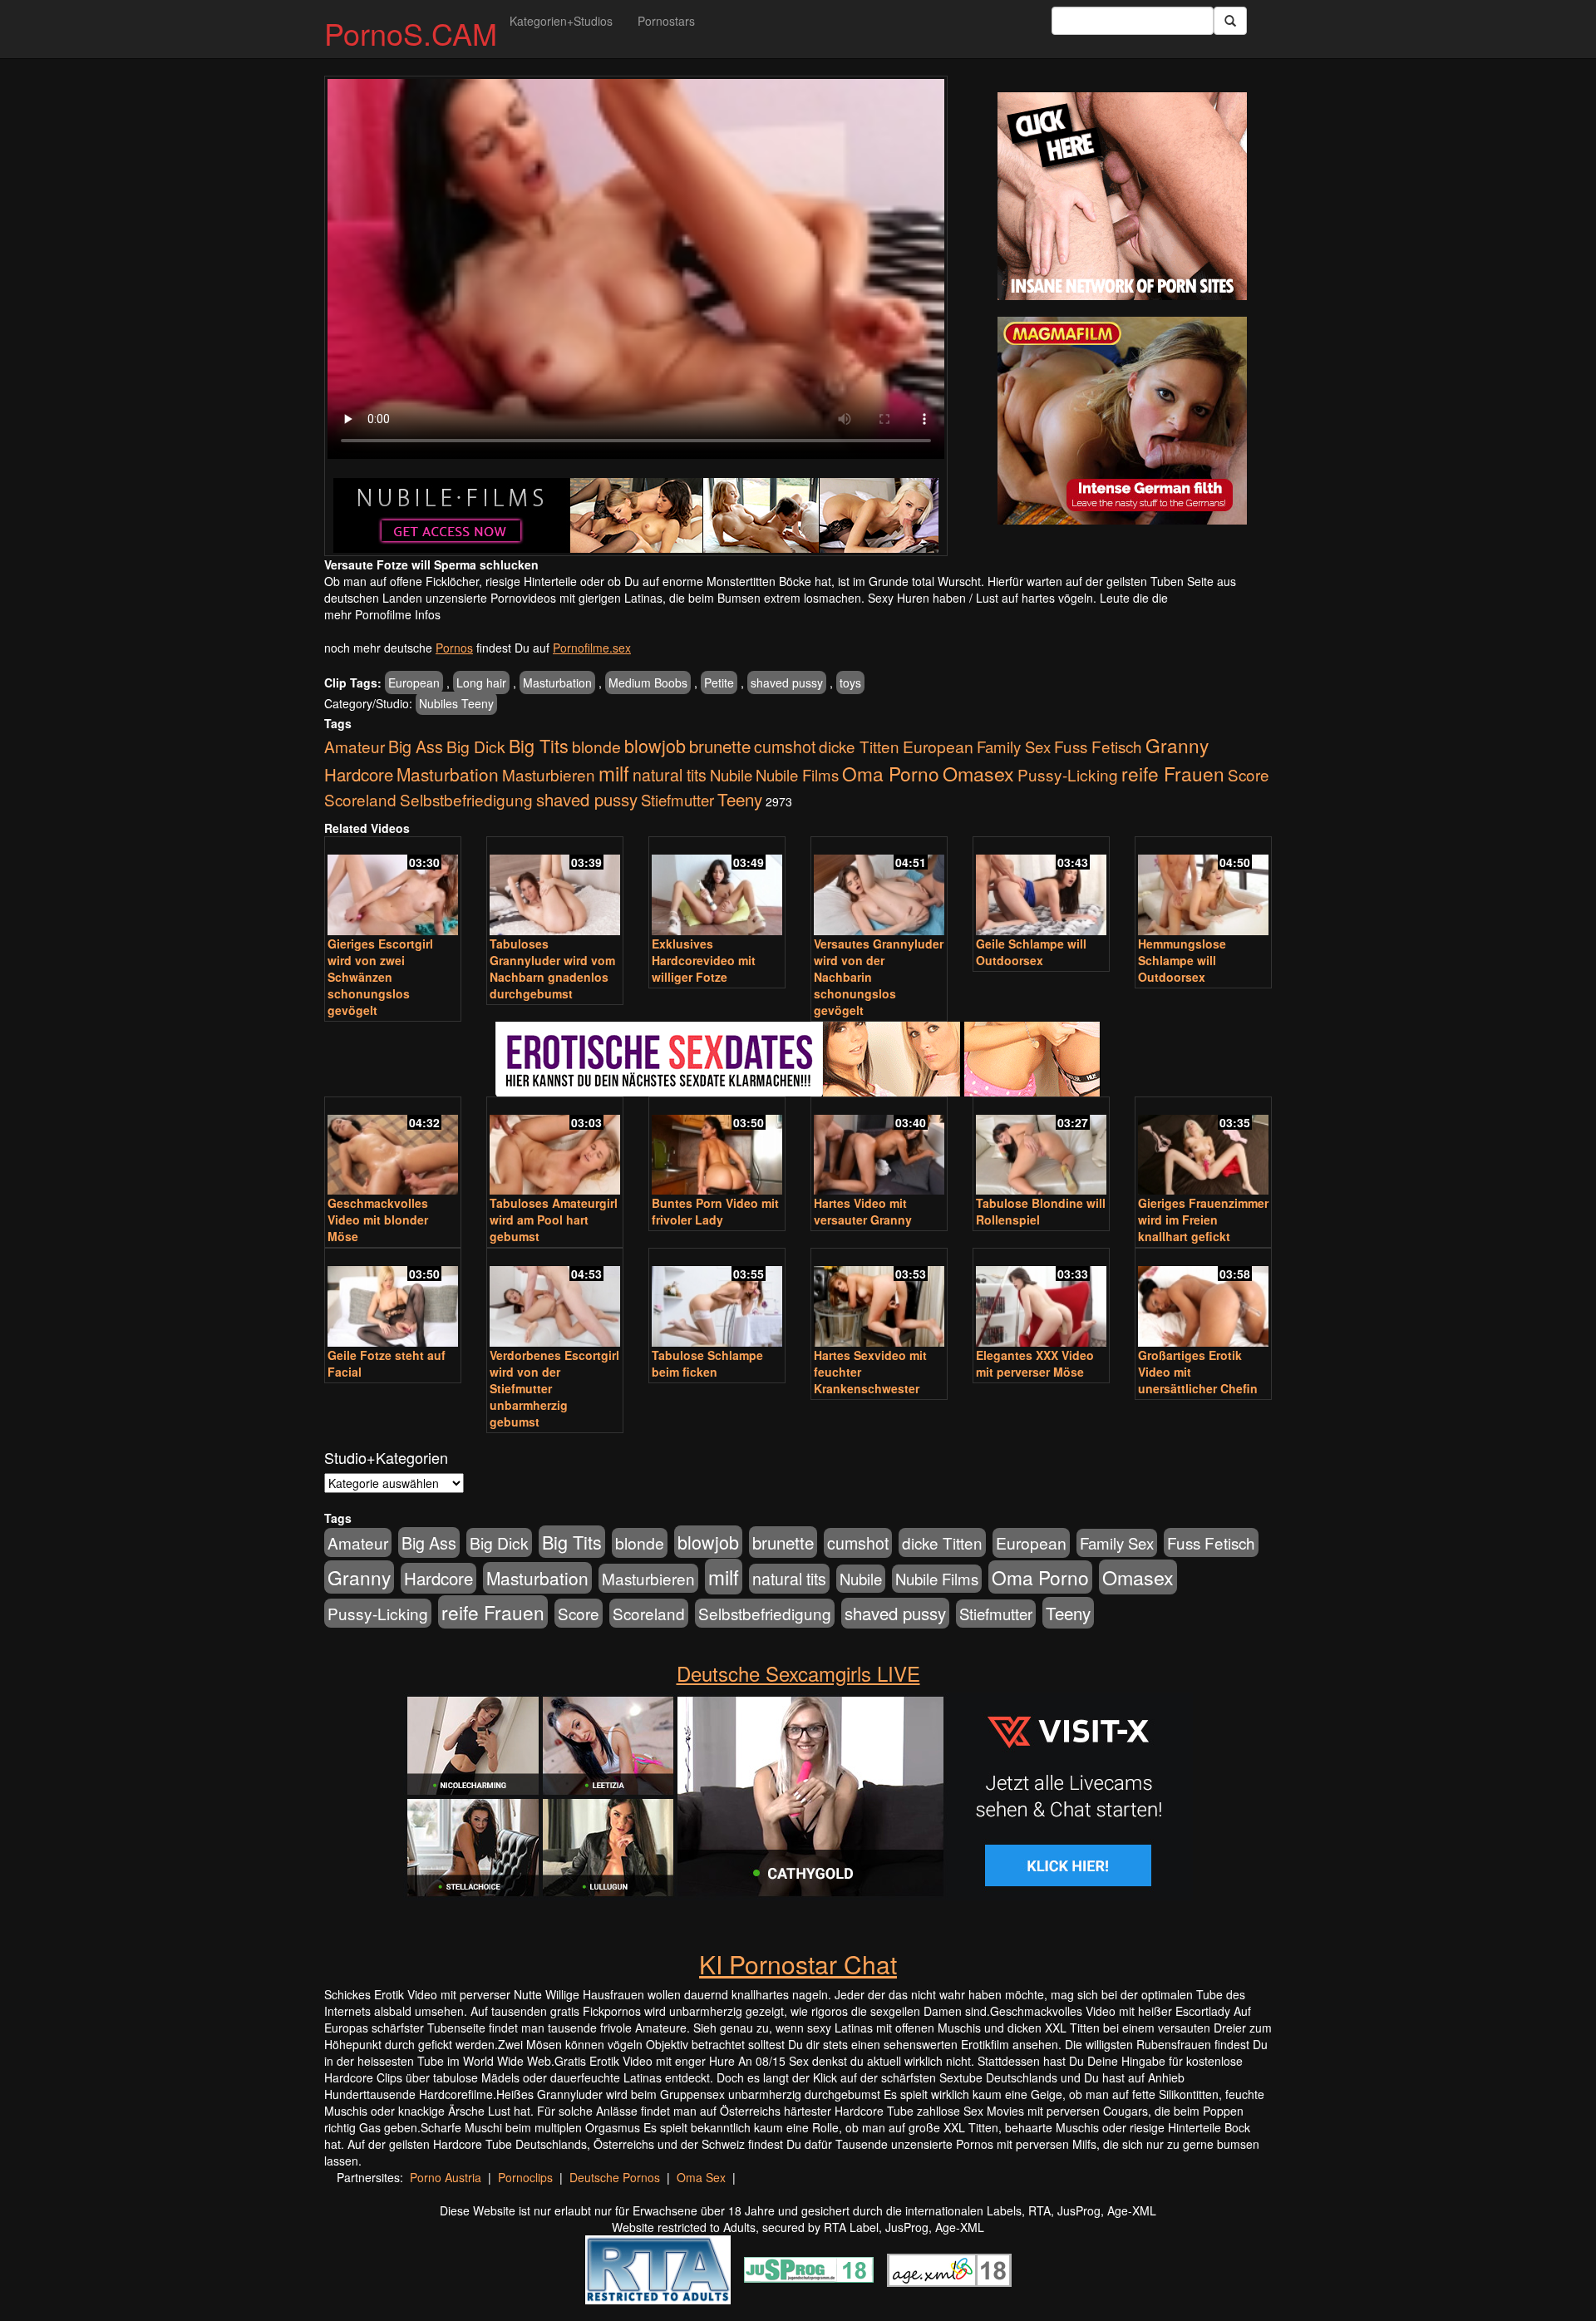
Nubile (731, 775)
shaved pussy (787, 683)
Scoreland (360, 799)
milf (614, 773)
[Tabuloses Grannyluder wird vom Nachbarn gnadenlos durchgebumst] (555, 887)
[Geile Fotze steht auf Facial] (393, 1299)
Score (1249, 774)
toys (850, 683)
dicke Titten (859, 746)
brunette (720, 746)
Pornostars (666, 21)
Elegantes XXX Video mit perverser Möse (1035, 1363)
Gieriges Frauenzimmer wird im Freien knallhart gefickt (1203, 1220)
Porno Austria (446, 2177)
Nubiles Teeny (456, 703)
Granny (1177, 745)
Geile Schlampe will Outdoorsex (1031, 952)
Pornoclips (525, 2177)
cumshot (785, 747)
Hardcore (359, 774)
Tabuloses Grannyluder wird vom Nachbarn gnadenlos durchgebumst (552, 968)
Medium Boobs (648, 683)
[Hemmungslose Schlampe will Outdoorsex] (1203, 887)
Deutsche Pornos (615, 2177)
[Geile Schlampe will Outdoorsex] (1041, 887)
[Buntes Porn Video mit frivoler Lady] (717, 1148)
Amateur (355, 746)
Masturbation (557, 683)
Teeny (740, 799)
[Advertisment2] (1122, 421)
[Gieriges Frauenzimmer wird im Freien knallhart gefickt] (1203, 1148)
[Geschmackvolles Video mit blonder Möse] (393, 1148)
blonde (596, 747)
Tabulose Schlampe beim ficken (707, 1363)
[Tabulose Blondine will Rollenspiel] (1041, 1148)
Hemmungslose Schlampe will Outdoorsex (1182, 960)
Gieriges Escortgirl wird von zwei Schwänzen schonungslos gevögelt (380, 977)
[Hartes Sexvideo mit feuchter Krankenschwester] (879, 1299)
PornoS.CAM (411, 33)
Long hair (481, 683)
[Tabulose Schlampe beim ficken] (717, 1299)
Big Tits (539, 745)
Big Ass (416, 746)
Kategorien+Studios (561, 21)
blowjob (655, 745)
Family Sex (1014, 747)
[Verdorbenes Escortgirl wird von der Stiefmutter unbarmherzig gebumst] (555, 1299)
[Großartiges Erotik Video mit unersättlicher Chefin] (1203, 1299)
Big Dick (476, 746)
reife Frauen (1173, 773)
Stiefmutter (677, 800)
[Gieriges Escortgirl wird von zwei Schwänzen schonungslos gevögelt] (393, 887)
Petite (719, 683)
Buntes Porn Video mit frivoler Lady (715, 1211)
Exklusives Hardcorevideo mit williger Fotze (704, 960)
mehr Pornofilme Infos (382, 614)
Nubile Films (797, 775)
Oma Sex (701, 2177)
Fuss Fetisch (1098, 746)
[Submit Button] (1230, 21)
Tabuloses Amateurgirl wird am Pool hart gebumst (554, 1220)
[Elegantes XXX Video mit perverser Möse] (1041, 1299)
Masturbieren (549, 774)
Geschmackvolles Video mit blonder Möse (378, 1220)
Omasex (978, 773)
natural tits (670, 775)
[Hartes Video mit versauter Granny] (879, 1148)
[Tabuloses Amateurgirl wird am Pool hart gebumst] (555, 1148)
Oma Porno (891, 773)
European (414, 683)
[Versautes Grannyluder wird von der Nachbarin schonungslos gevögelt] (879, 887)
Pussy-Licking (1068, 774)
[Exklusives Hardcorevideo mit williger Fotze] (717, 887)
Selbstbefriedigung (466, 799)
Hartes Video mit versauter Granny (863, 1211)
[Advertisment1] (1122, 196)
